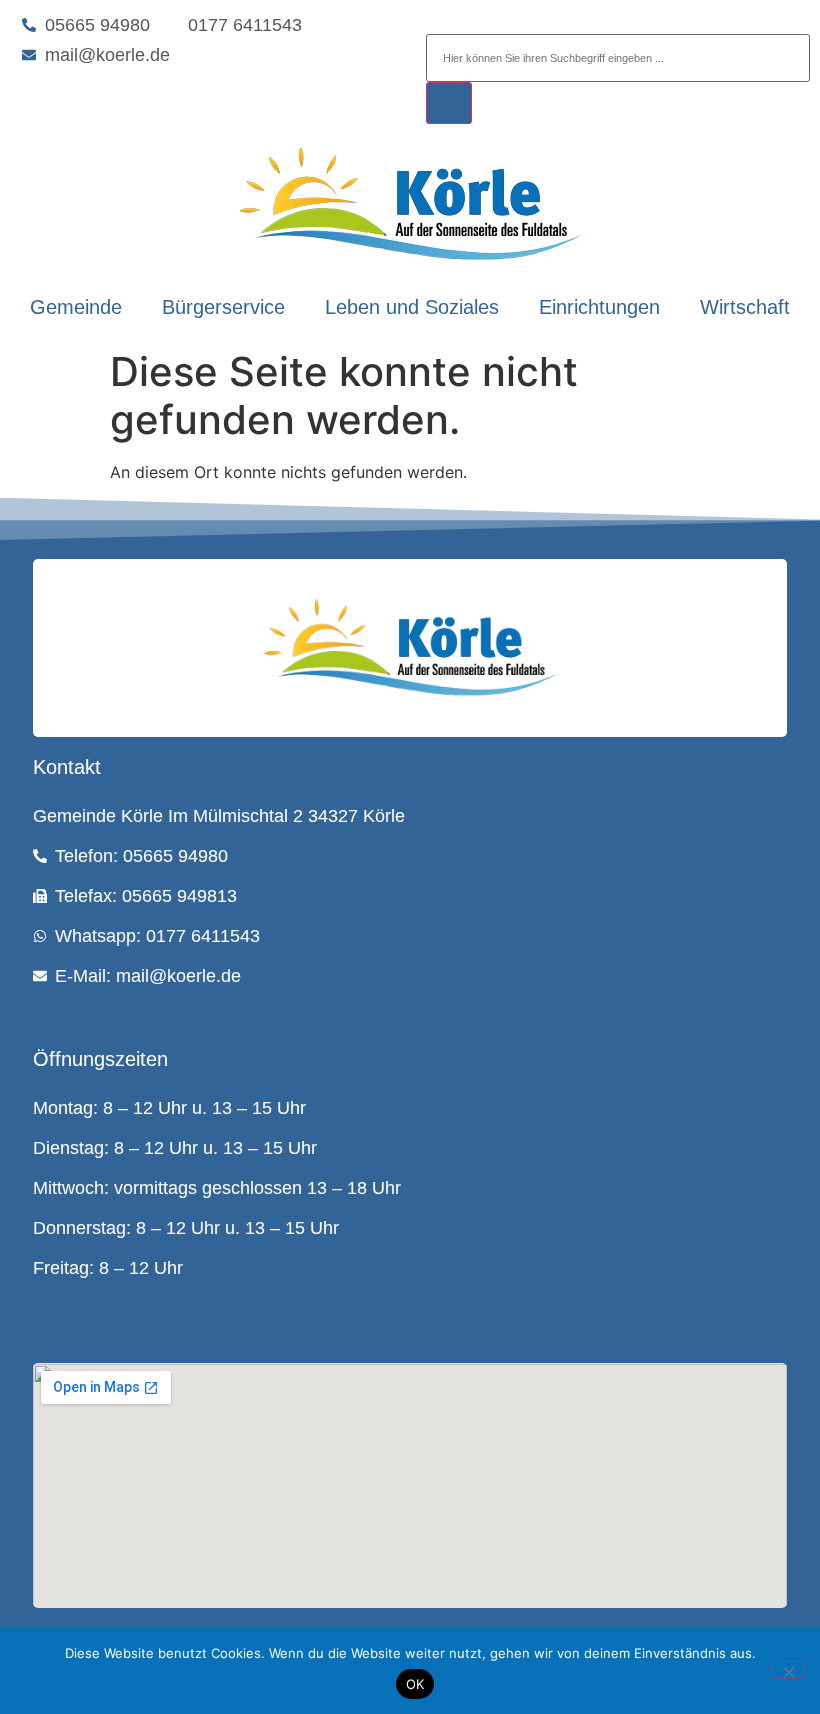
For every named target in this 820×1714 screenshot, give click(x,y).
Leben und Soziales (412, 307)
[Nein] (788, 1670)
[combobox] (618, 58)
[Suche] (449, 103)
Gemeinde (76, 307)
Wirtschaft (745, 307)
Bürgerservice (223, 307)
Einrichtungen (599, 307)
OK (415, 1684)
